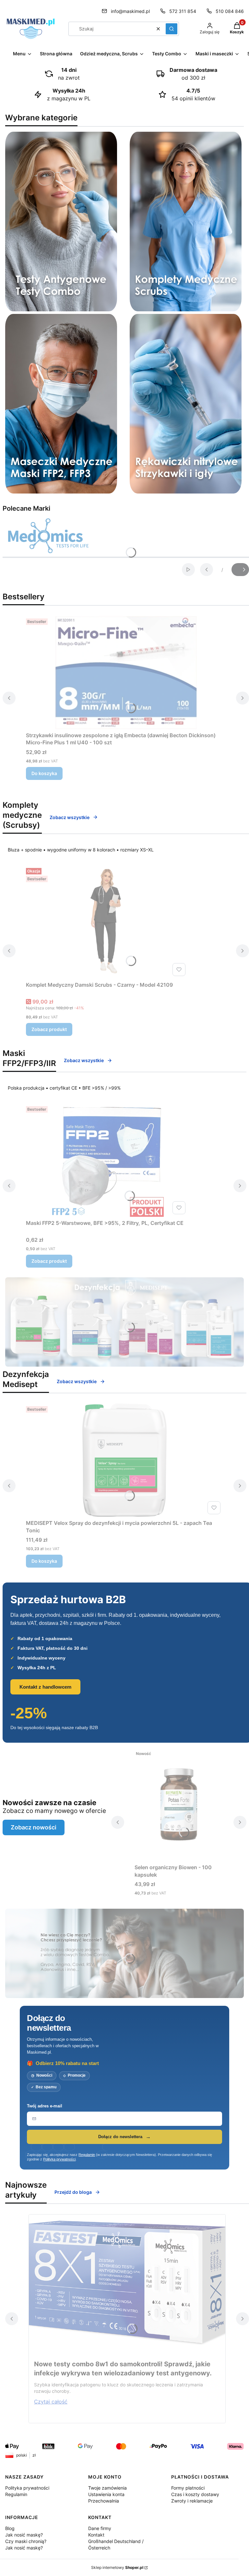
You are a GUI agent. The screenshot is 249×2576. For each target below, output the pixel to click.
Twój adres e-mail (45, 2106)
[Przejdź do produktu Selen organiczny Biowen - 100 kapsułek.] (179, 1804)
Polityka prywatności (27, 2488)
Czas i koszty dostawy (195, 2494)
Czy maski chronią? (26, 2541)
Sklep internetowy (117, 2567)
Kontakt (96, 2535)
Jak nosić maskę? (24, 2535)
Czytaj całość (51, 2402)
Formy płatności (188, 2488)
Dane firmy (100, 2528)
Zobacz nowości (34, 1827)
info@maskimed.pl (130, 11)
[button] (172, 29)
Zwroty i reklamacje (192, 2501)
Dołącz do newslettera (120, 2137)
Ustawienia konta (106, 2494)
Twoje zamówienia (107, 2488)
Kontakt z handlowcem (45, 1687)
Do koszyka (44, 773)
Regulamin (87, 2155)
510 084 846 (230, 11)
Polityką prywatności (59, 2159)
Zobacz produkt (49, 1029)
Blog (10, 2528)
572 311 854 (183, 11)
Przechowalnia (104, 2501)
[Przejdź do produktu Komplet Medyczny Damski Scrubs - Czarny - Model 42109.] (107, 922)
